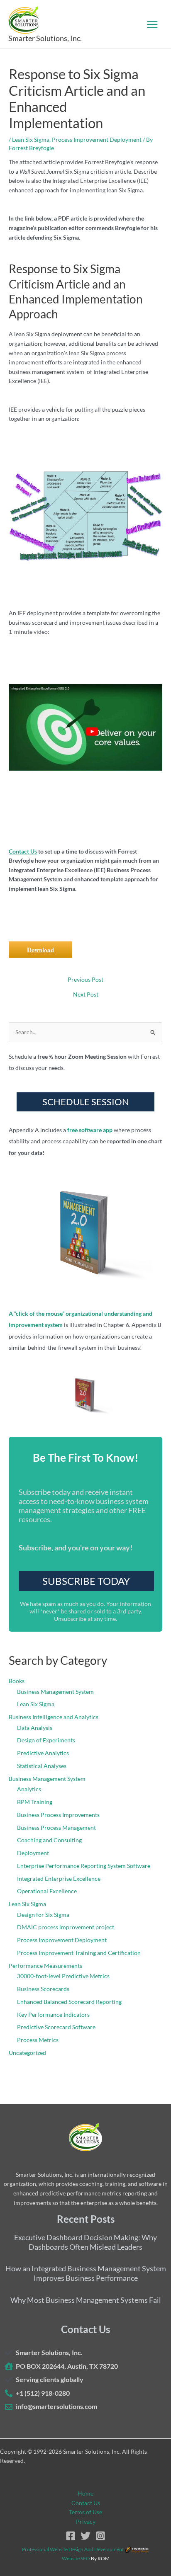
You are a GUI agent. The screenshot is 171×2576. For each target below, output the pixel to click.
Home (85, 2493)
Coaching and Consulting (49, 1840)
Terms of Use (85, 2512)
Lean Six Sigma (31, 139)
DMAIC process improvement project (66, 1927)
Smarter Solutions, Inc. (45, 38)
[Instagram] (100, 2536)
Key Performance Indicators (53, 2014)
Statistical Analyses (42, 1766)
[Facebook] (71, 2536)
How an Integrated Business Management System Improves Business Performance (86, 2273)
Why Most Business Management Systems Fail (86, 2300)
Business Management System (55, 1692)
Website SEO (76, 2558)
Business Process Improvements (58, 1815)
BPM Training (35, 1802)
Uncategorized (27, 2053)
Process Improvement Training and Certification (79, 1953)
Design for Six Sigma (43, 1915)
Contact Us (23, 851)
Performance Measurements (45, 1966)
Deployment (33, 1853)
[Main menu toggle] (153, 24)
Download (40, 950)
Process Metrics (38, 2040)
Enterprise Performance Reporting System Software (84, 1866)
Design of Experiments (46, 1740)
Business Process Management (56, 1828)
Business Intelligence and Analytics (54, 1717)
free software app (90, 1130)
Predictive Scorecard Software (56, 2027)
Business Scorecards (43, 1989)
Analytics (29, 1789)
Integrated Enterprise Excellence (59, 1879)
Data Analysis (35, 1728)
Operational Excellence (47, 1891)
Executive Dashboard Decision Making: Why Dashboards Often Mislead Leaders (85, 2242)
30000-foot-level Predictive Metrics (63, 1976)
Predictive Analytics (43, 1753)
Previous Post (85, 980)
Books (17, 1681)
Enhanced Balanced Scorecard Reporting (69, 2002)
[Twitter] (85, 2536)
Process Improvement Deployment (97, 139)
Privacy (86, 2521)
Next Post (86, 995)
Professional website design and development (73, 2549)
